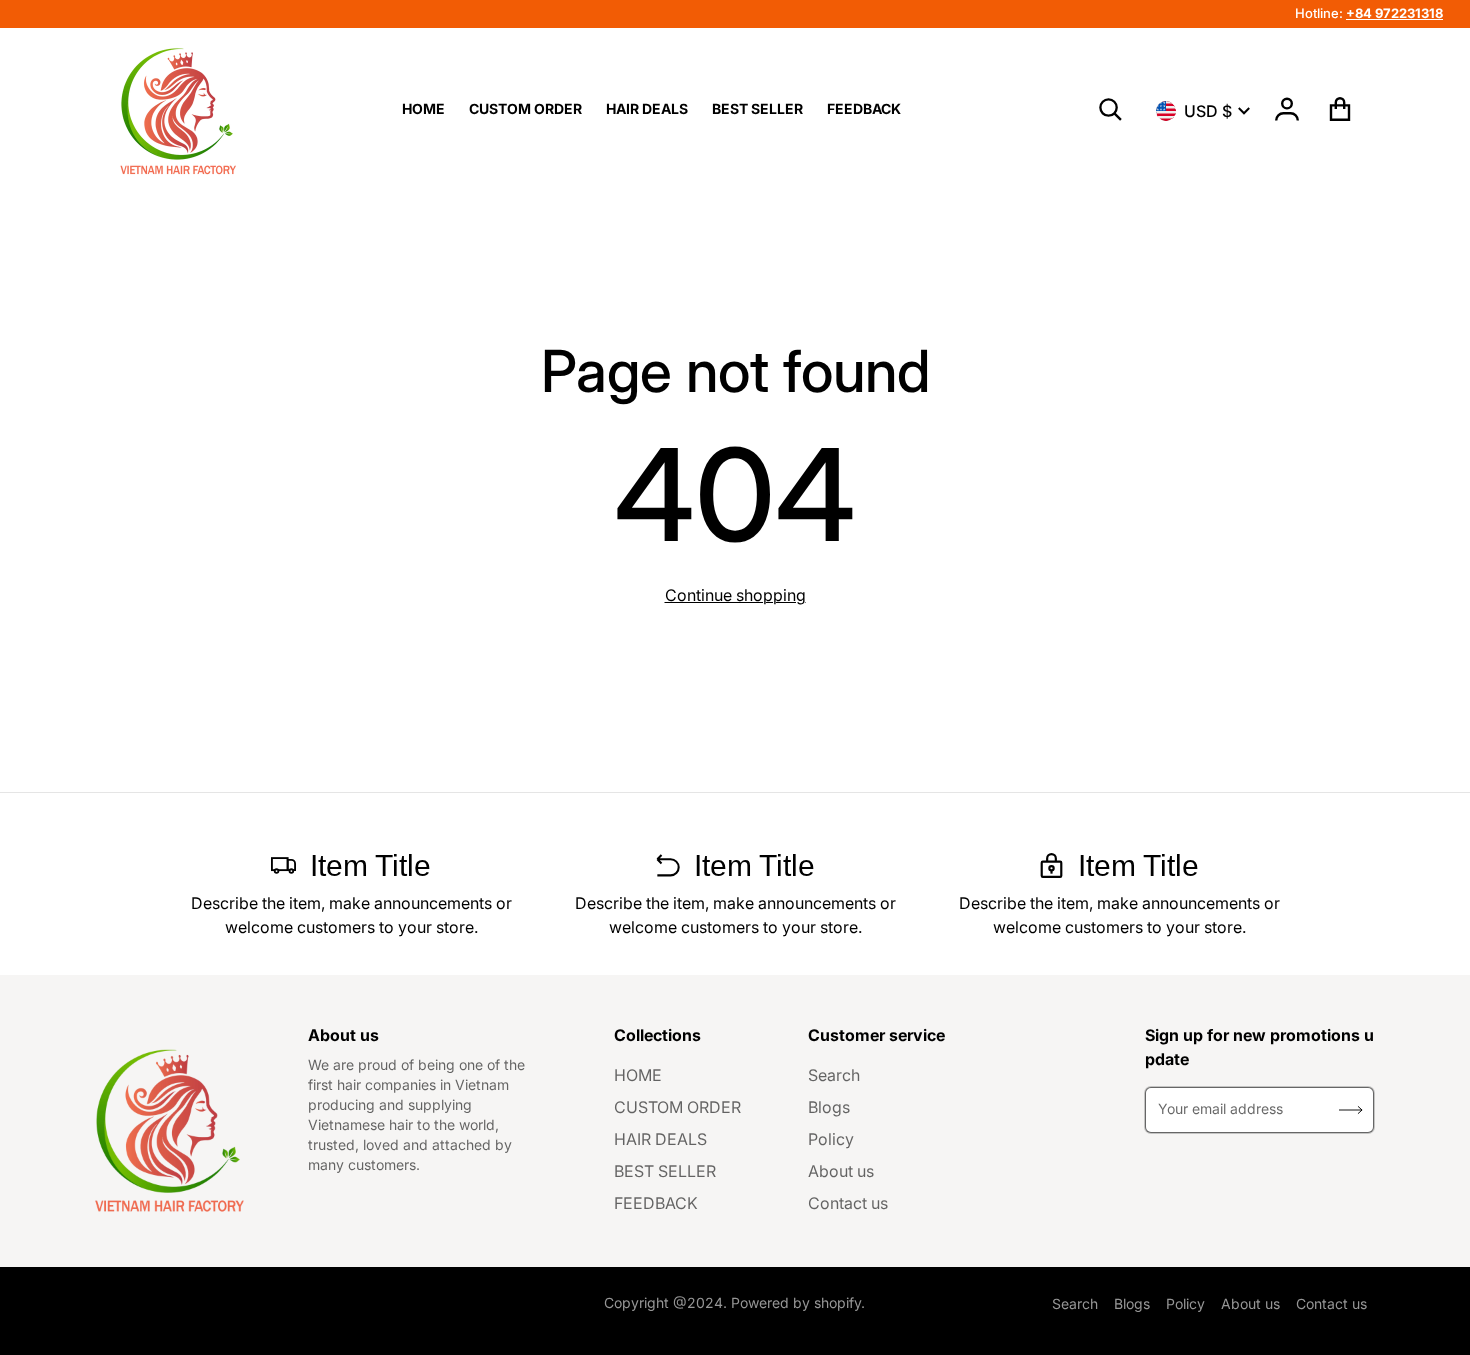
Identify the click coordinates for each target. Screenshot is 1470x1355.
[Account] (1287, 109)
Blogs (829, 1107)
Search (834, 1075)
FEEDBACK (656, 1203)
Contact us (848, 1203)
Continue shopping (735, 595)
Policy (831, 1139)
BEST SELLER (665, 1171)
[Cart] (1340, 109)
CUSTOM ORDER (677, 1107)
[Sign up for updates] (1351, 1110)
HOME (638, 1075)
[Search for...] (1111, 110)
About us (841, 1171)
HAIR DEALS (660, 1139)
